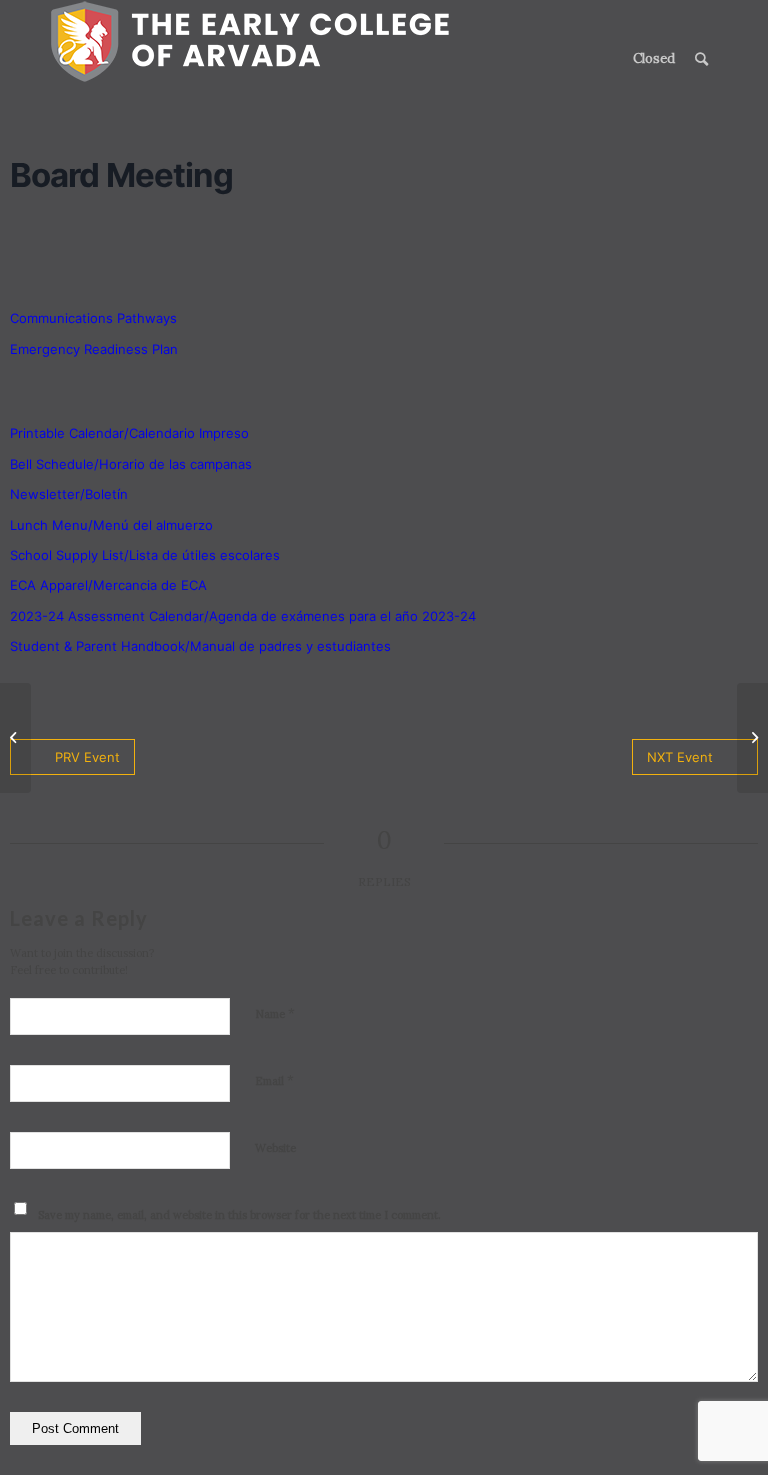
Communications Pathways (93, 318)
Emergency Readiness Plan (94, 349)
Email (274, 1080)
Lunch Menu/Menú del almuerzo (111, 525)
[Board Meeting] (15, 738)
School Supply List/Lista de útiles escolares (145, 555)
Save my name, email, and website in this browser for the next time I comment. (239, 1215)
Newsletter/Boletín (69, 494)
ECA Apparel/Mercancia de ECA (108, 585)
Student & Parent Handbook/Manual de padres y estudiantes (200, 646)
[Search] (701, 59)
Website (275, 1148)
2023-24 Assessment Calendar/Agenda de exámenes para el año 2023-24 (243, 616)
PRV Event (87, 757)
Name (275, 1013)
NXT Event (680, 757)
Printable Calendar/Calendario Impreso (129, 433)
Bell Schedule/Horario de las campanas (131, 464)
